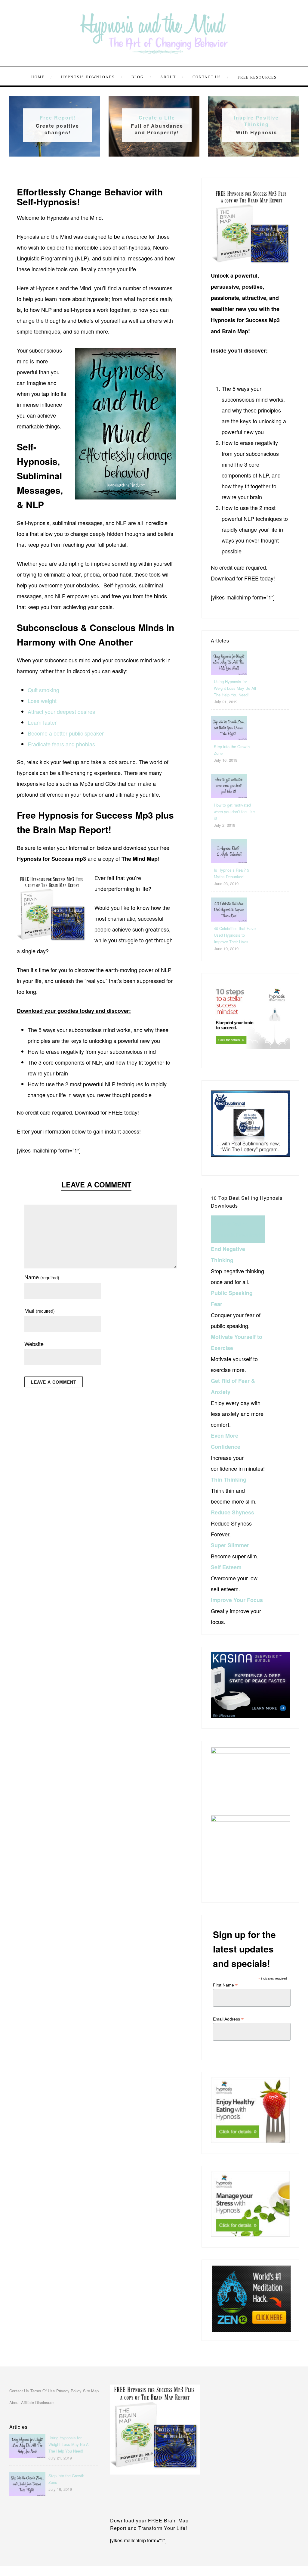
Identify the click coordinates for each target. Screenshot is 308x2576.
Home (38, 77)
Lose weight (42, 701)
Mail (40, 1310)
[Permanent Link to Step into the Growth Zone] (229, 737)
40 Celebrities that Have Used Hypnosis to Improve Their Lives (235, 935)
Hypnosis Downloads (88, 77)
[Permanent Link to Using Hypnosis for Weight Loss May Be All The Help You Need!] (229, 672)
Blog (138, 77)
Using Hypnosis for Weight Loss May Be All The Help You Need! (235, 688)
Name (42, 1277)
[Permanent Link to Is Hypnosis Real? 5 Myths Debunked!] (229, 861)
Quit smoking (43, 690)
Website (34, 1344)
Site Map (91, 2391)
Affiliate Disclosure (37, 2402)
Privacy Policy (69, 2391)
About (168, 77)
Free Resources (257, 77)
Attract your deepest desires (61, 711)
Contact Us (207, 77)
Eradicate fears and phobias (61, 744)
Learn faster (42, 722)
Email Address (228, 2019)
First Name (225, 1985)
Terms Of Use (43, 2391)
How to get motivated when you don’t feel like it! (234, 812)
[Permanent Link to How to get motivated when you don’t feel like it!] (229, 796)
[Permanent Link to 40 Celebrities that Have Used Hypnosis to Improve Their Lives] (229, 919)
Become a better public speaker (66, 733)
